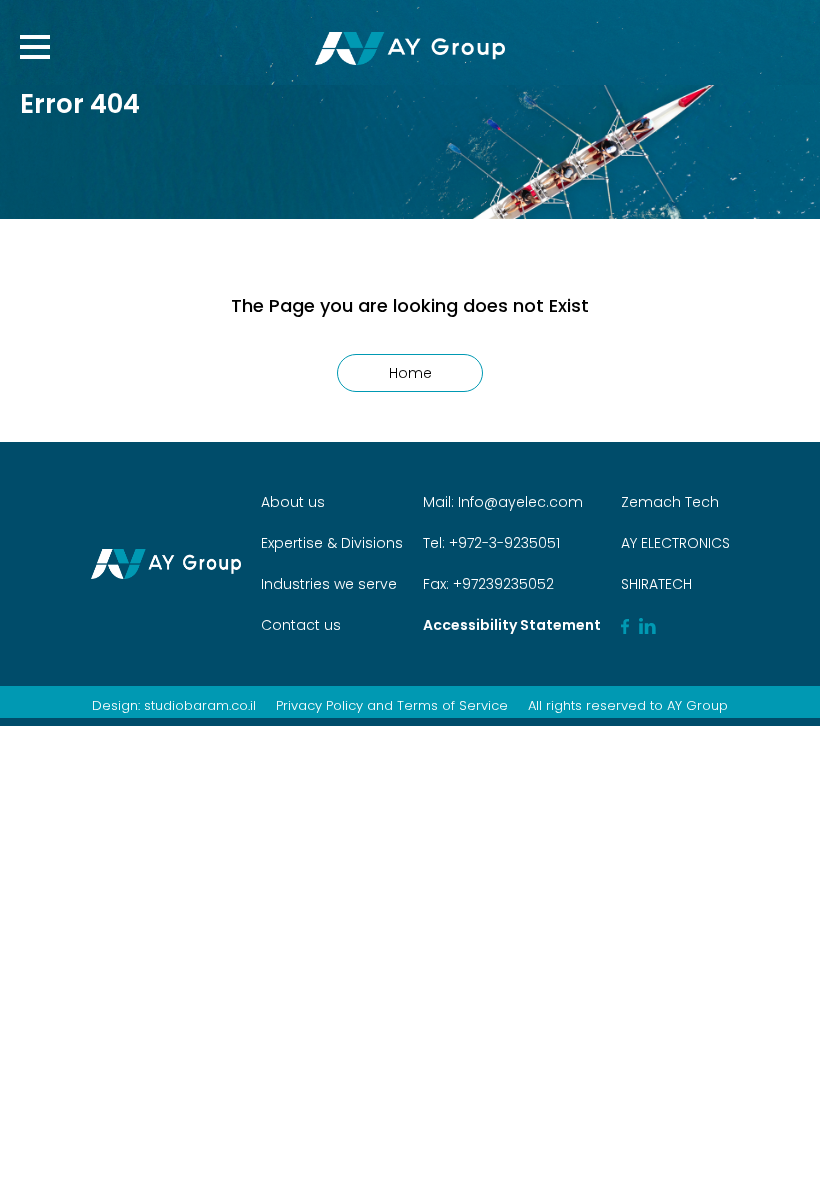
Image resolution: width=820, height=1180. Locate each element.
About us (293, 502)
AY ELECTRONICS (675, 543)
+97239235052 (501, 584)
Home (410, 373)
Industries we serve (329, 584)
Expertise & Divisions (332, 543)
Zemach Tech (670, 502)
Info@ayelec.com (520, 502)
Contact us (301, 625)
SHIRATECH (656, 584)
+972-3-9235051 (502, 543)
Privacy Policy (319, 705)
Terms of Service (452, 705)
